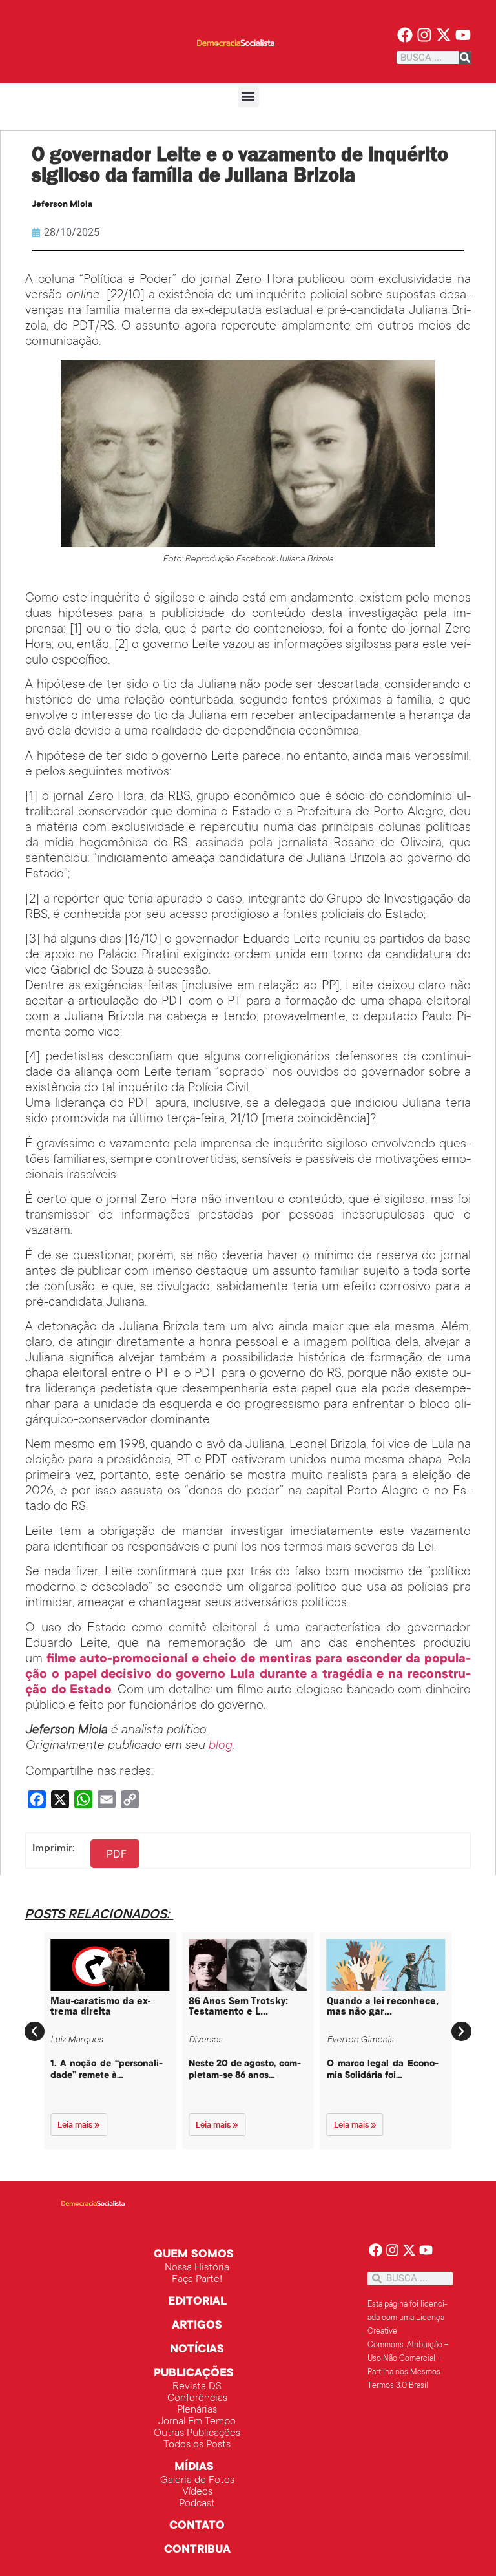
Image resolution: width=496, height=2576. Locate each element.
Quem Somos (194, 2255)
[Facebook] (405, 35)
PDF (117, 1854)
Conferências (197, 2398)
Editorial (197, 2302)
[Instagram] (425, 35)
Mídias (194, 2467)
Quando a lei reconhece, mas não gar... (383, 2006)
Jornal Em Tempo (197, 2422)
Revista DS (197, 2387)
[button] (248, 97)
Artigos (197, 2326)
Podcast (197, 2504)
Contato (197, 2526)
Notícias (197, 2350)
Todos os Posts (197, 2445)
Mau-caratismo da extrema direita (100, 2006)
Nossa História (197, 2268)
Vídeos (197, 2492)
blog (220, 1746)
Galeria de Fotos (197, 2480)
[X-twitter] (443, 35)
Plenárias (197, 2410)
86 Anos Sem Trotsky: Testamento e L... (238, 2006)
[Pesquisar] (465, 58)
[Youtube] (463, 35)
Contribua (197, 2550)
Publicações (194, 2374)
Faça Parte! (197, 2279)
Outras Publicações (197, 2433)
